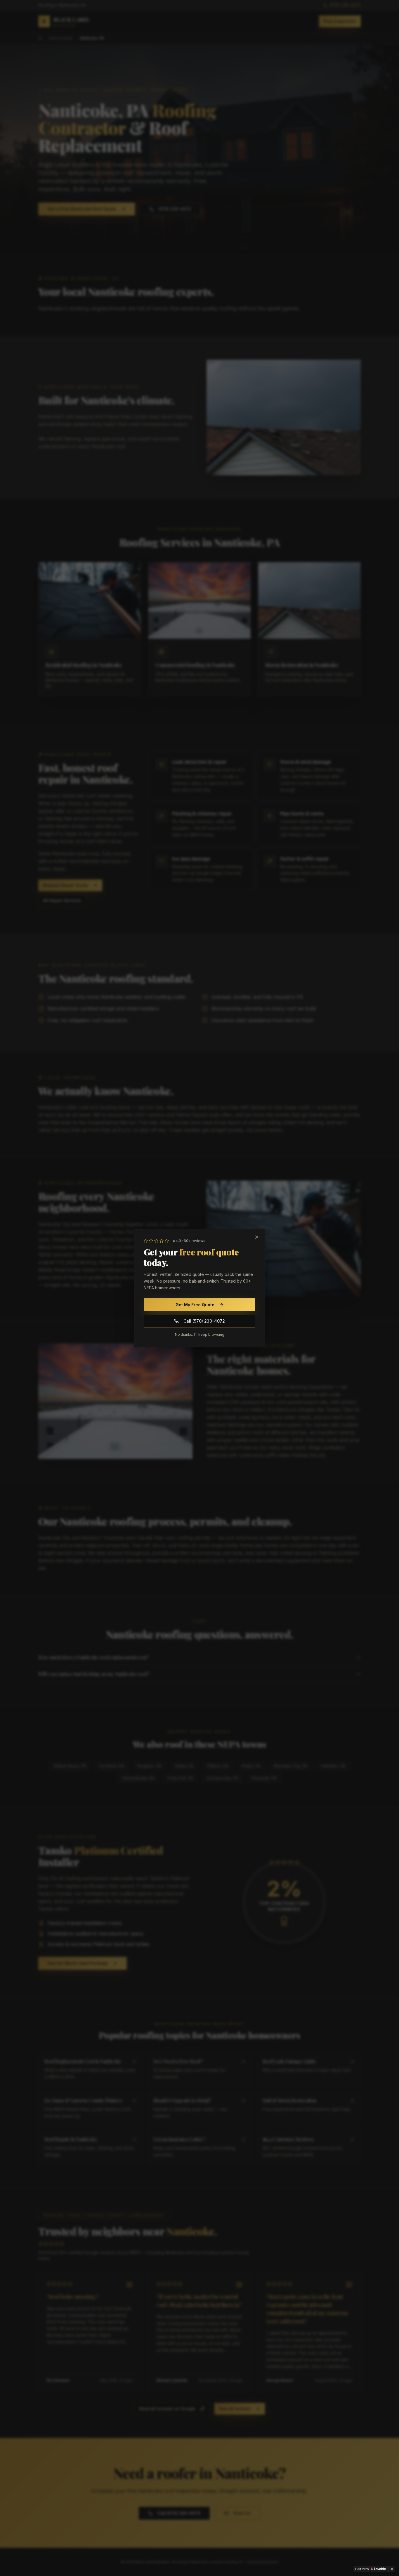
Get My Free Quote (195, 1305)
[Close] (257, 1237)
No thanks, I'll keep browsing (200, 1334)
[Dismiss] (392, 2569)
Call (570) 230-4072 (204, 1321)
